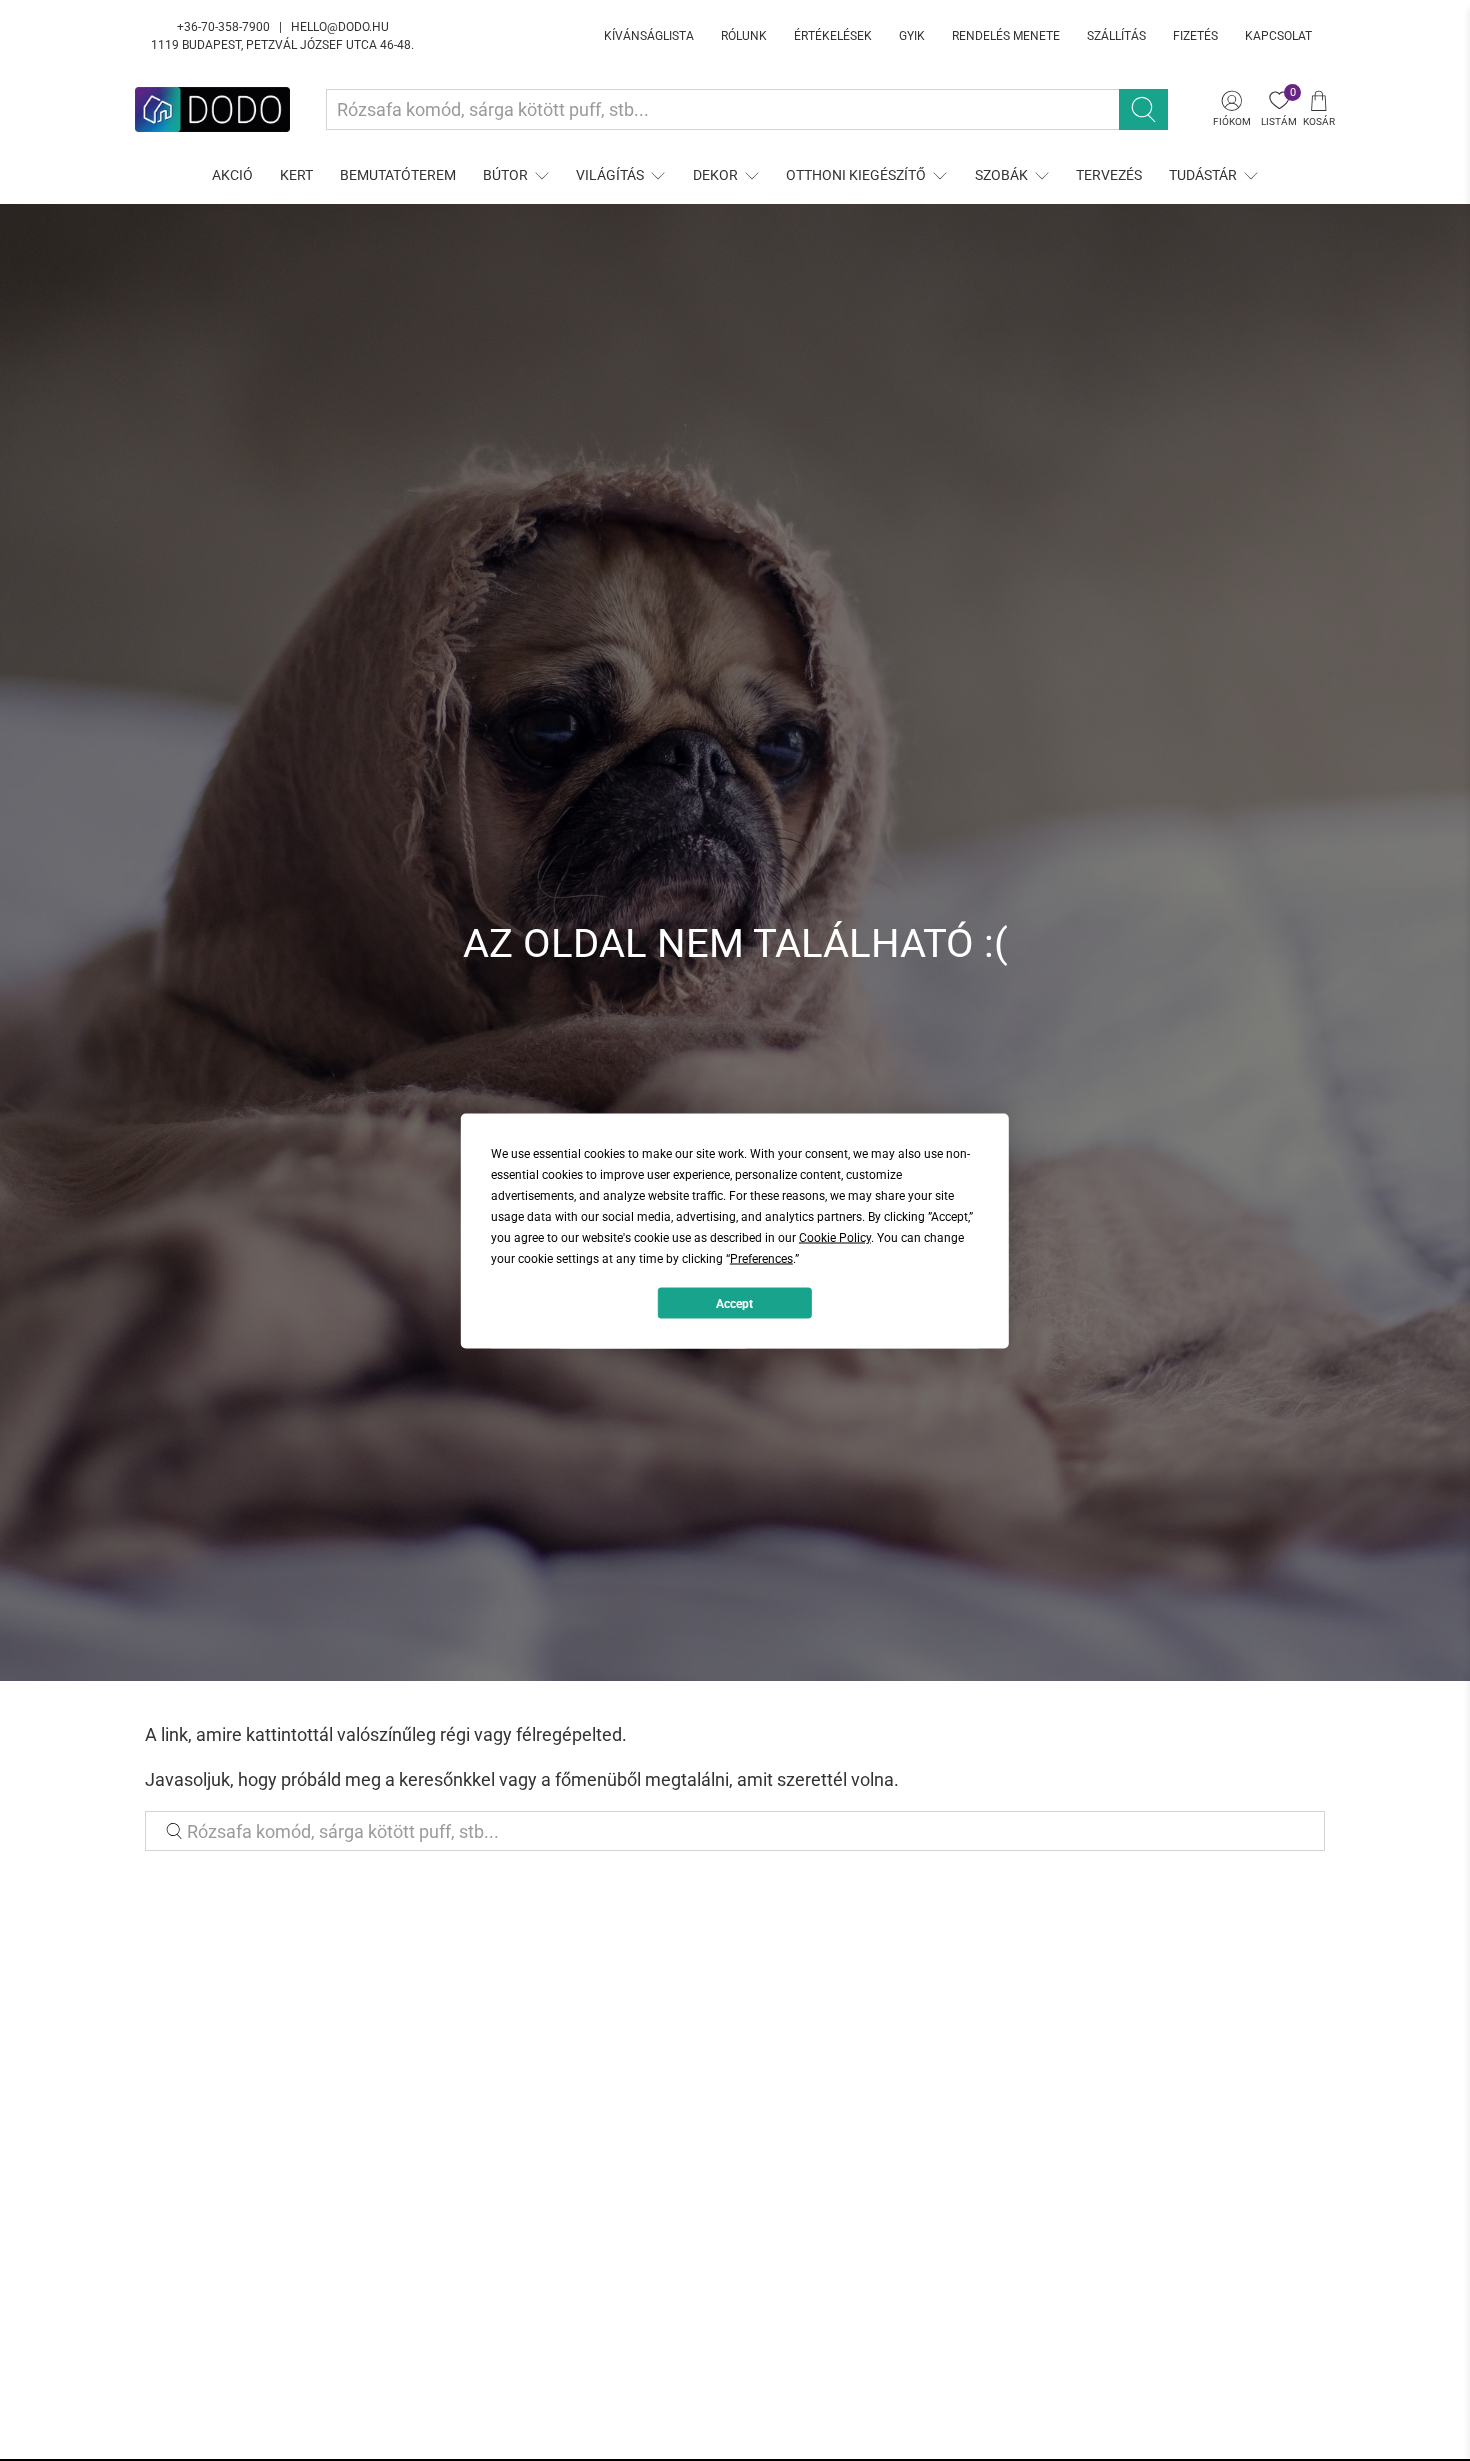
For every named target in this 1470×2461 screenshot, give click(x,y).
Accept (734, 1303)
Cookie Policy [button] (835, 1237)
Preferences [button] (761, 1258)
